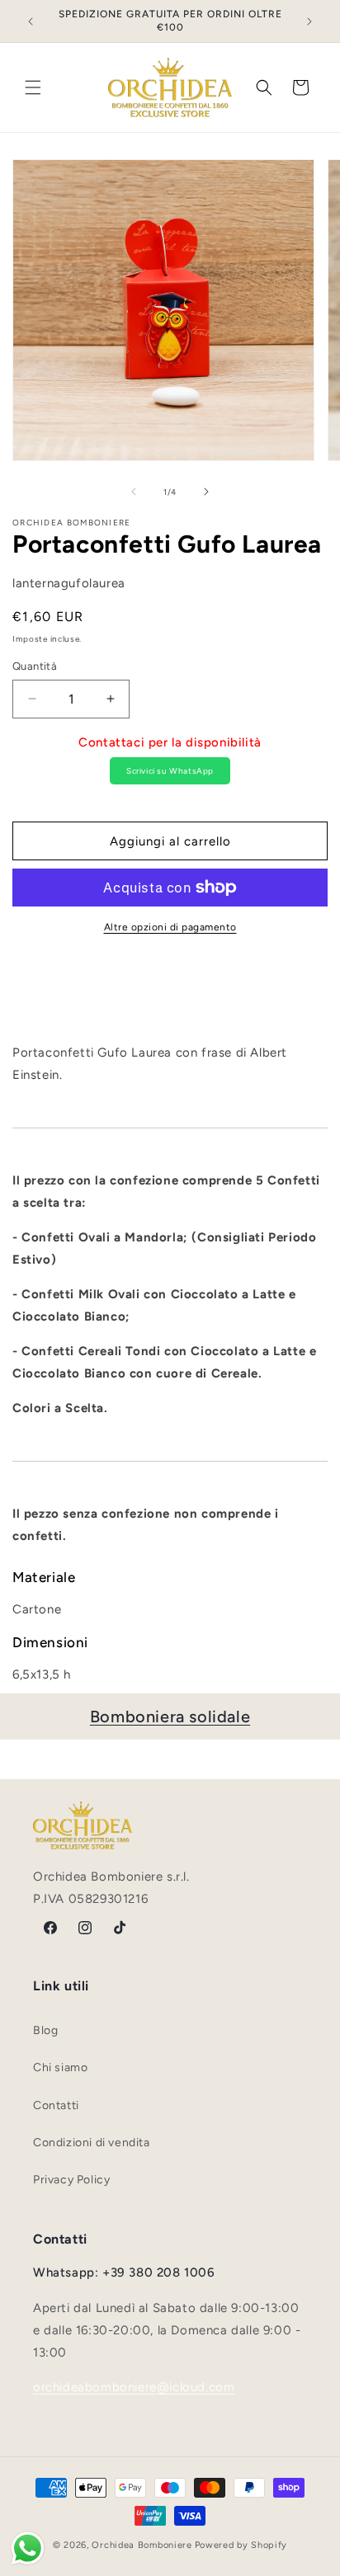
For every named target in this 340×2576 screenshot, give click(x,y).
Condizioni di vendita (92, 2143)
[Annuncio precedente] (31, 21)
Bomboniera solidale (170, 1717)
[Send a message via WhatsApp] (28, 2548)
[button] (33, 87)
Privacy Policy (71, 2180)
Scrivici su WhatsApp (170, 771)
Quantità (35, 666)
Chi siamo (60, 2067)
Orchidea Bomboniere (142, 2545)
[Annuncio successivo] (309, 21)
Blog (45, 2030)
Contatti (56, 2105)
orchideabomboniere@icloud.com (134, 2387)
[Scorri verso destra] (206, 492)
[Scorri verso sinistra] (134, 492)
